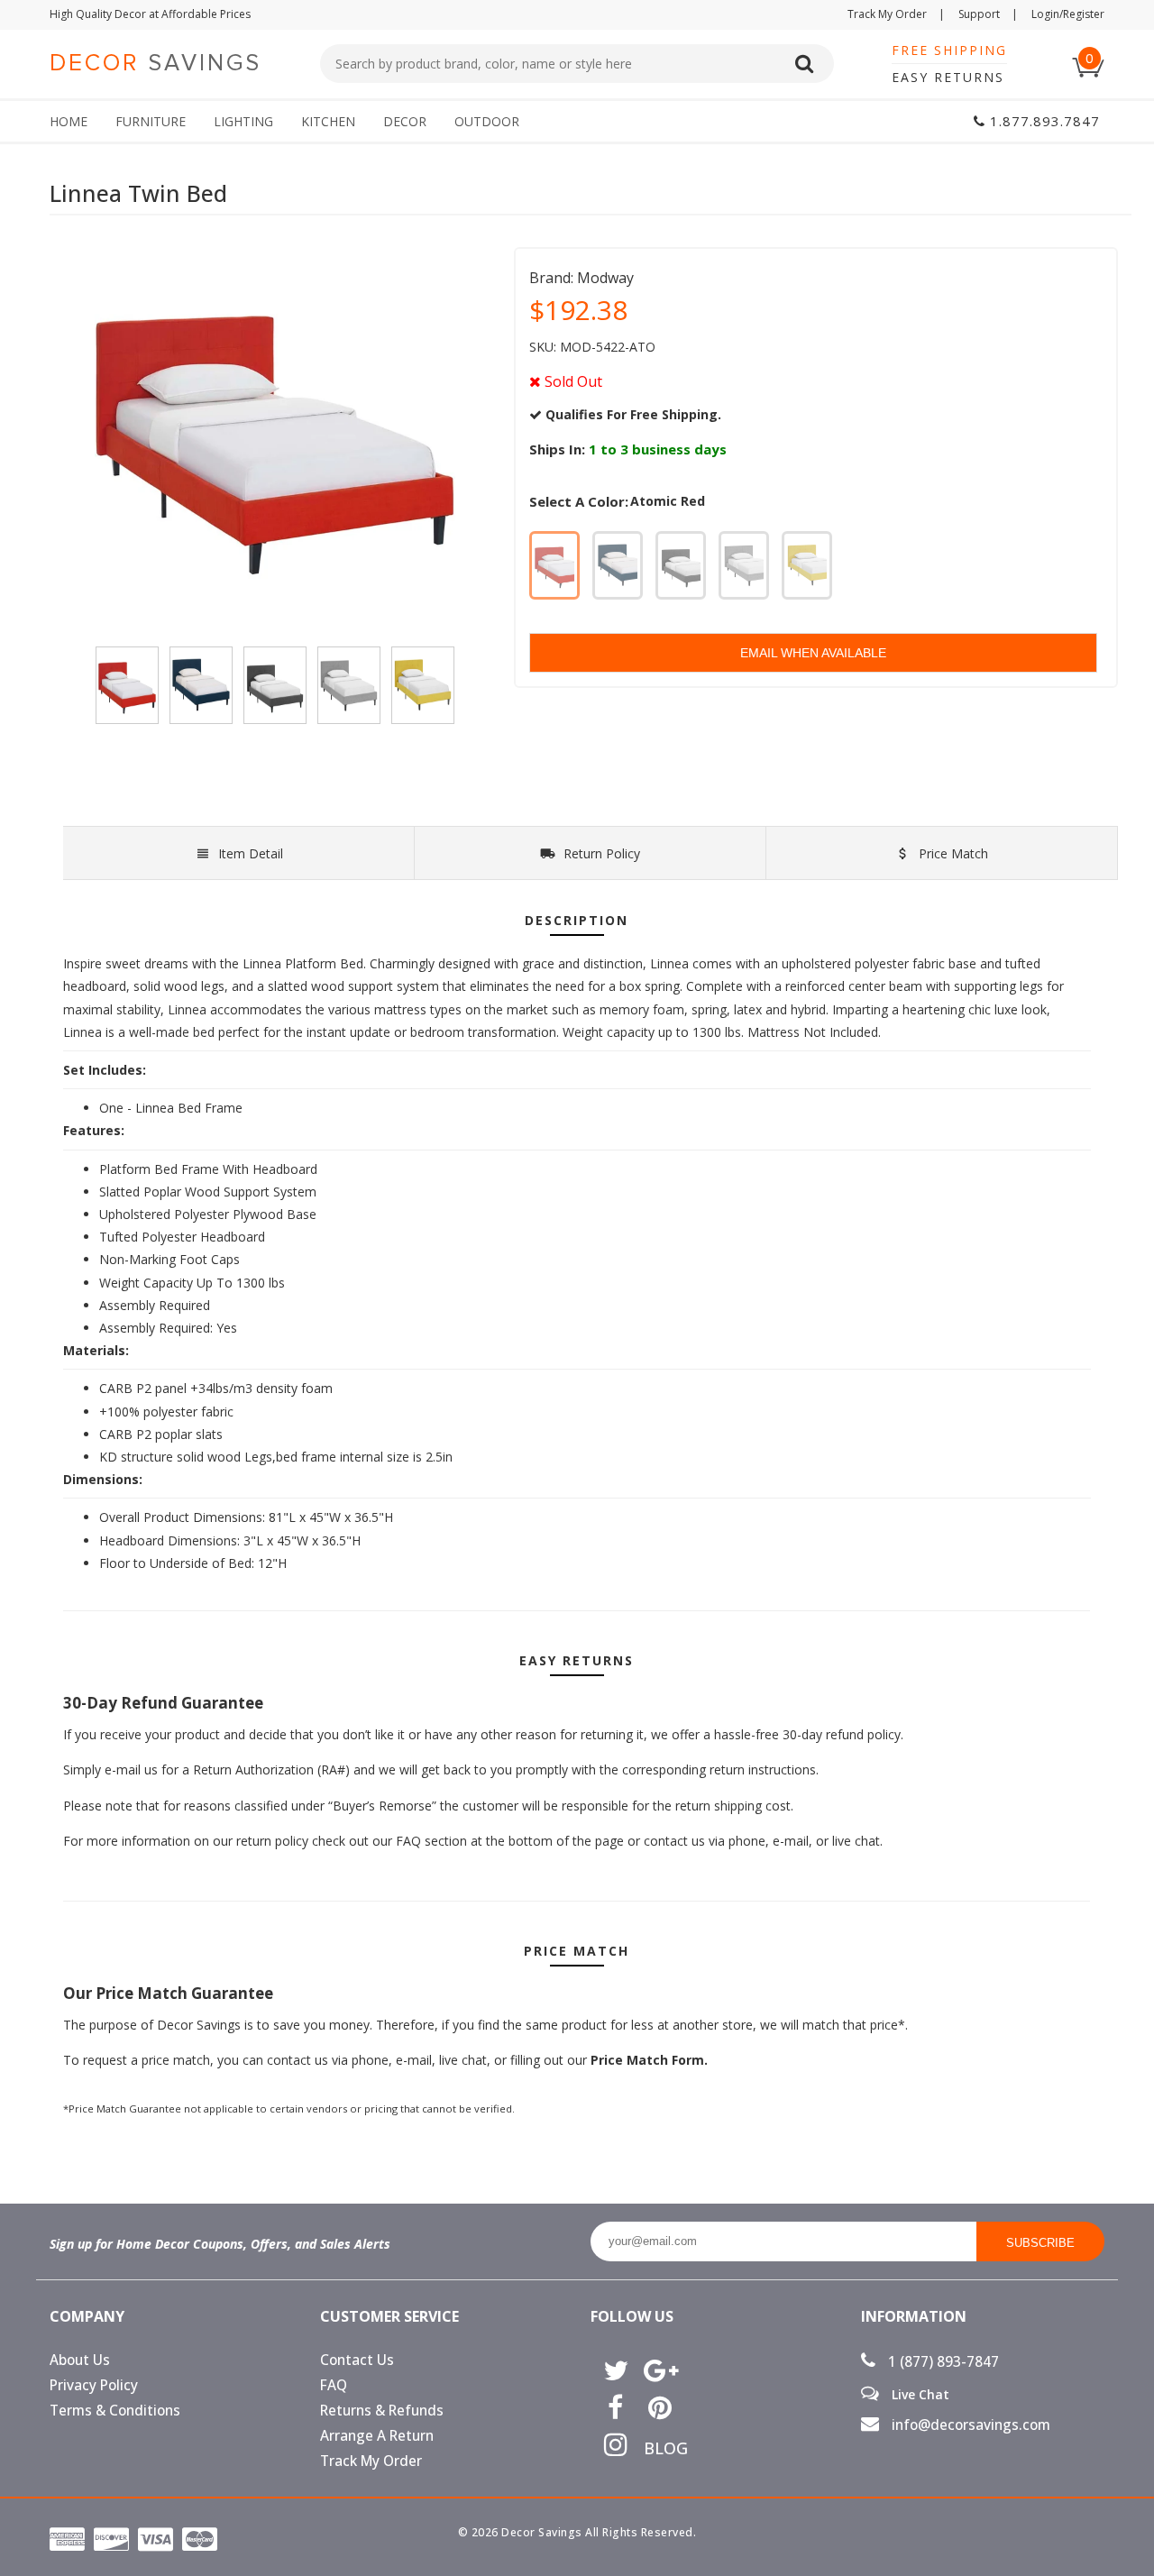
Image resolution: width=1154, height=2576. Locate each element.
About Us (80, 2360)
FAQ (334, 2385)
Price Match (952, 853)
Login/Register (1068, 14)
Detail (251, 853)
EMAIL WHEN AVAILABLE (813, 653)
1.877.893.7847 (1043, 121)
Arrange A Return (377, 2436)
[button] (1153, 2575)
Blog (659, 2448)
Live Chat (919, 2394)
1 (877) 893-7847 (942, 2362)
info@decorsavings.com (969, 2425)
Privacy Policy (94, 2385)
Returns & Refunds (382, 2411)
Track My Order (896, 14)
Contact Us (357, 2360)
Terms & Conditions (115, 2411)
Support (988, 14)
